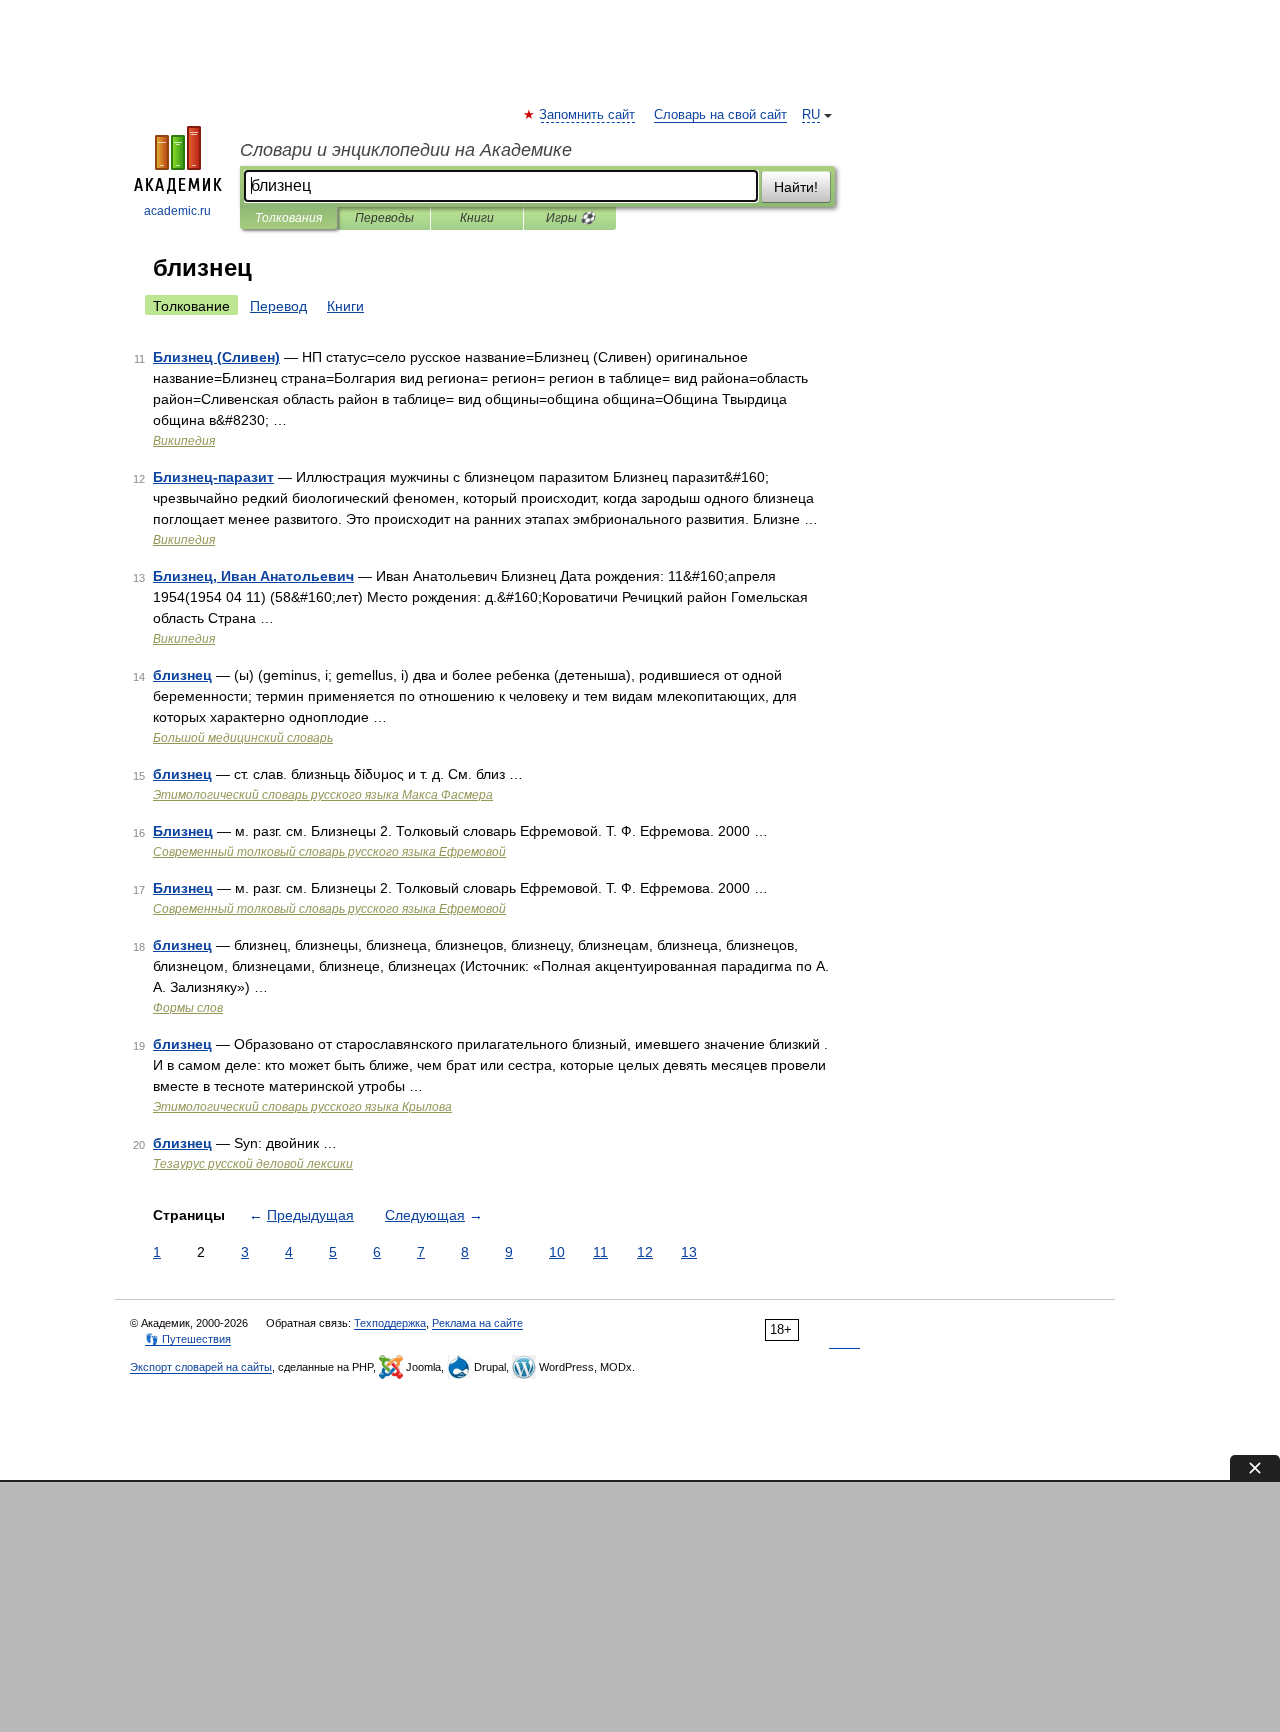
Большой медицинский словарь (243, 738)
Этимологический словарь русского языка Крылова (302, 1107)
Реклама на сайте (477, 1323)
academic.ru (177, 211)
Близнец (183, 831)
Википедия (184, 441)
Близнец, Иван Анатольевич (253, 576)
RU (811, 115)
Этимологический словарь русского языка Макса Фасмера (323, 795)
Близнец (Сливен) (216, 357)
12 (645, 1252)
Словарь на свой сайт (720, 115)
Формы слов (188, 1008)
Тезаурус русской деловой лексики (253, 1164)
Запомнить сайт (588, 115)
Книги (477, 218)
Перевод (278, 306)
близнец (182, 675)
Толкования (288, 218)
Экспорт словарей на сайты (201, 1367)
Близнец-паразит (213, 477)
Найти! (796, 187)
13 (689, 1252)
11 (600, 1252)
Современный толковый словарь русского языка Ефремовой (329, 852)
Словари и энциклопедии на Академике (406, 150)
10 (557, 1252)
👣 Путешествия (188, 1339)
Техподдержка (390, 1323)
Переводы (384, 218)
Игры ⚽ (570, 218)
